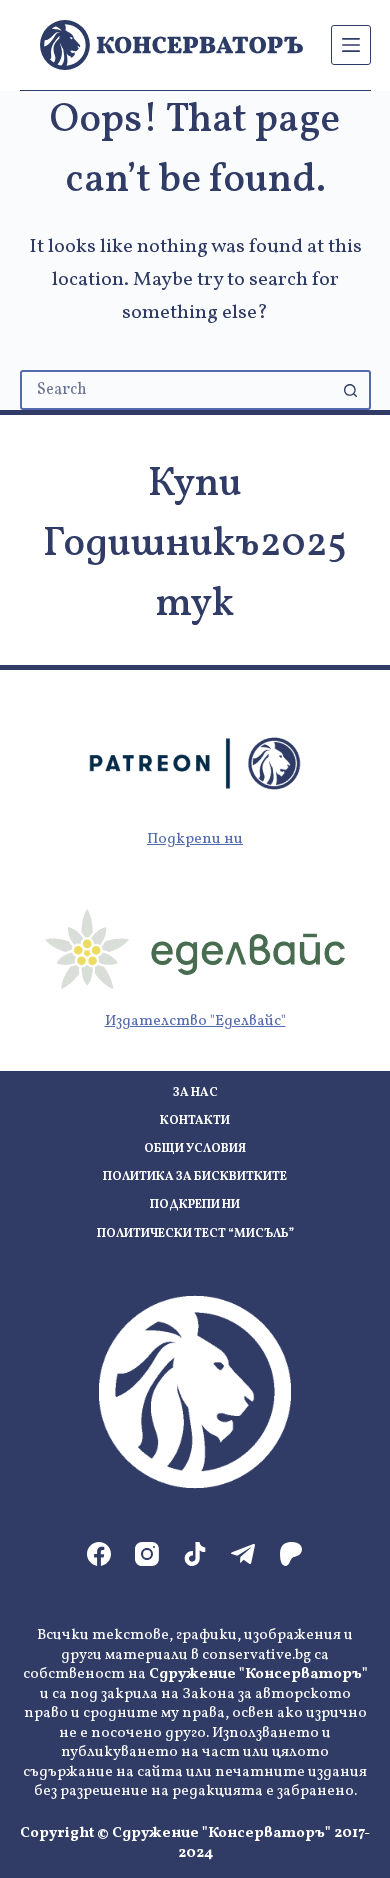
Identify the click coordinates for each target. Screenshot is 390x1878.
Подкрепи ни (195, 839)
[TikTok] (195, 1554)
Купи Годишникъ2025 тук (195, 545)
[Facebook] (99, 1554)
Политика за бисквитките (195, 1177)
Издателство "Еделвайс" (195, 1021)
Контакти (195, 1121)
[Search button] (351, 390)
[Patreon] (291, 1554)
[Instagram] (147, 1554)
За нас (195, 1093)
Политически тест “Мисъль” (195, 1234)
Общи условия (195, 1149)
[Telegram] (243, 1554)
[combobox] (177, 390)
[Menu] (351, 45)
